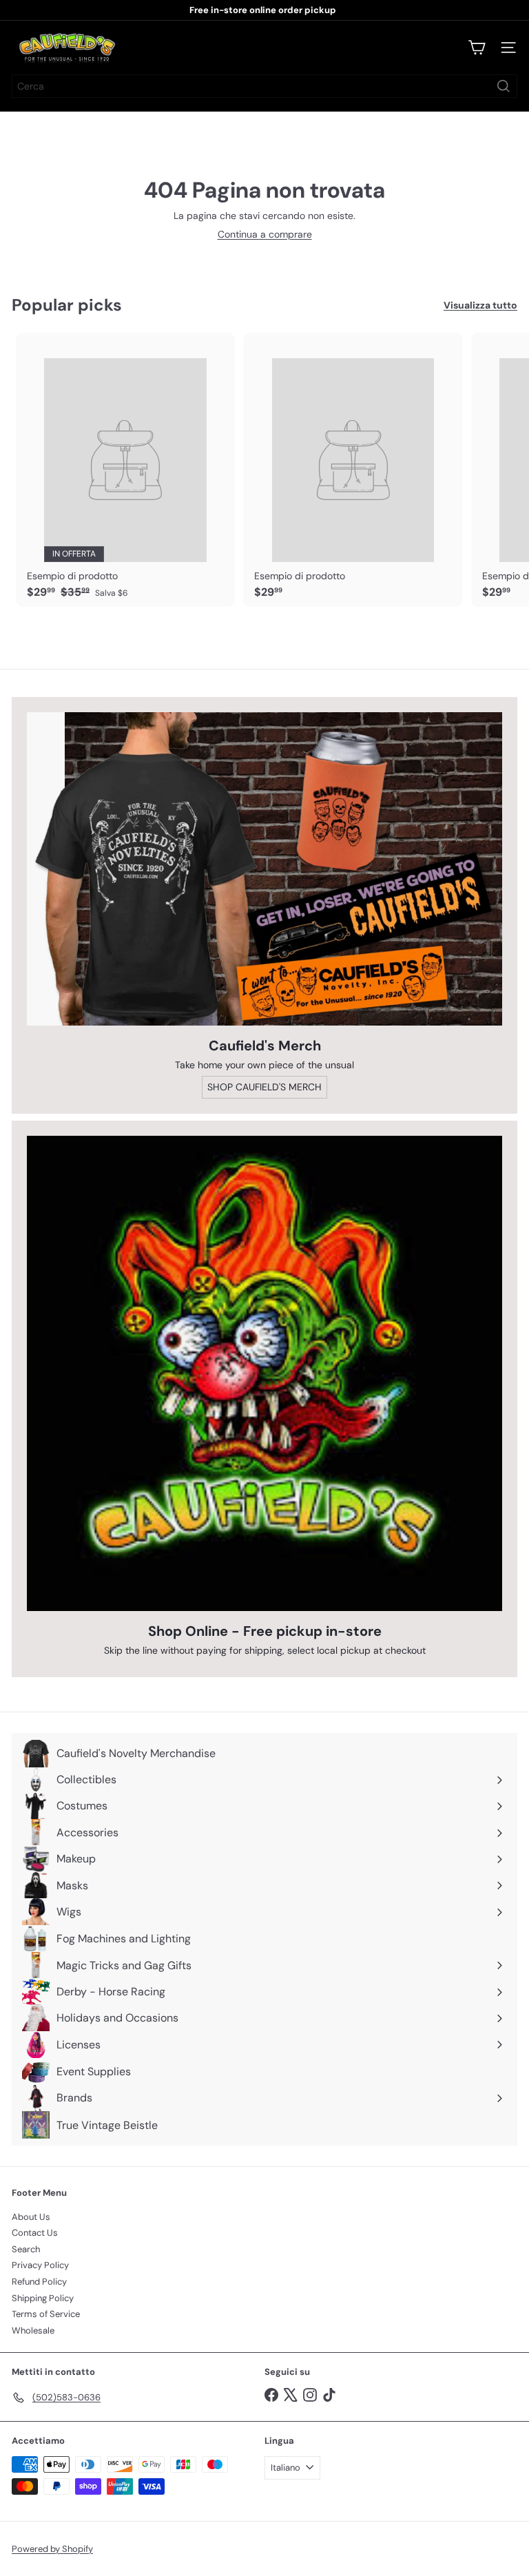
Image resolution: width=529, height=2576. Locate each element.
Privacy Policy (40, 2265)
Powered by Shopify (52, 2549)
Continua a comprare (265, 234)
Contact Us (35, 2233)
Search (26, 2249)
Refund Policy (39, 2282)
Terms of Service (46, 2314)
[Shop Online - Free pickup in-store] (264, 1373)
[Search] (504, 86)
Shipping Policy (43, 2298)
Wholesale (33, 2330)
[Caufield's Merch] (264, 869)
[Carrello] (477, 48)
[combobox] (264, 86)
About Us (31, 2217)
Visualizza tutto (480, 305)
